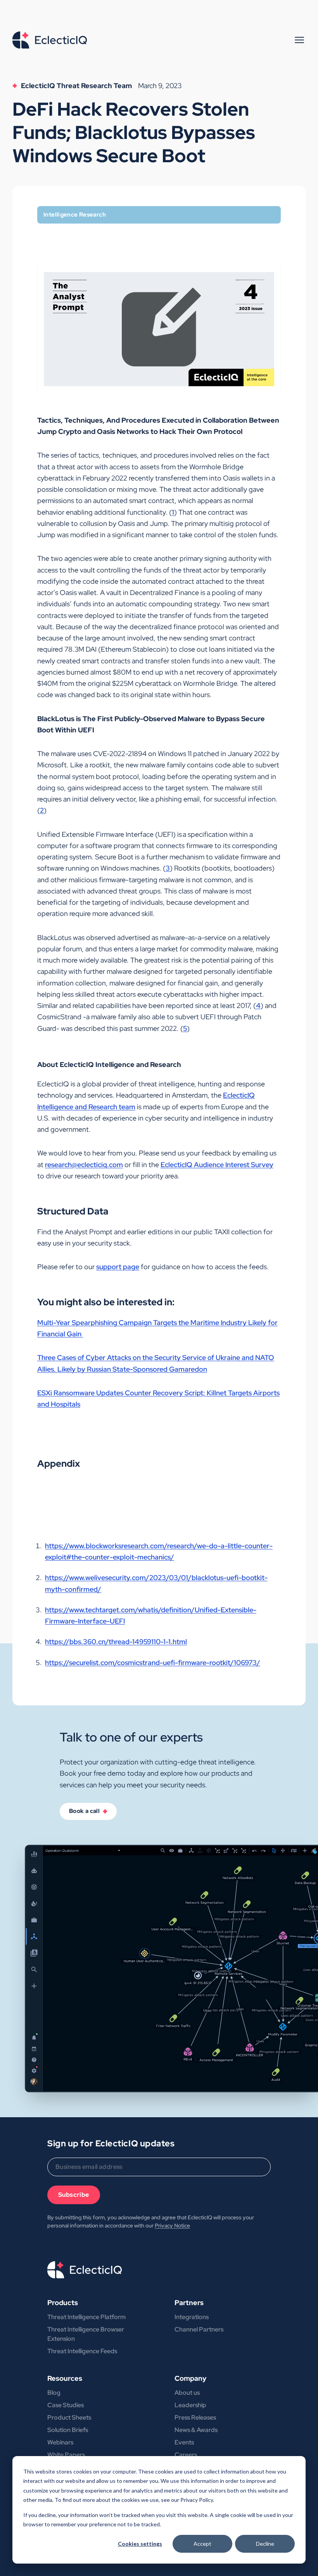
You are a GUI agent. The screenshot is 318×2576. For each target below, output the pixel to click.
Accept (202, 2544)
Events (184, 2442)
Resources (65, 2378)
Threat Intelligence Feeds (82, 2351)
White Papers (66, 2455)
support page (118, 1267)
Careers (186, 2455)
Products (63, 2303)
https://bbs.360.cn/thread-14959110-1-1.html (116, 1642)
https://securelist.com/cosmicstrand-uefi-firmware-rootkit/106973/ (153, 1663)
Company (190, 2378)
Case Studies (66, 2405)
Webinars (60, 2442)
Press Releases (195, 2417)
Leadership (190, 2405)
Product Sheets (69, 2417)
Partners (189, 2303)
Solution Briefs (68, 2430)
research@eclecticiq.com (84, 1165)
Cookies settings (140, 2544)
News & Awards (196, 2430)
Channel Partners (199, 2329)
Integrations (192, 2317)
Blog (54, 2393)
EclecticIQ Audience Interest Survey (217, 1165)
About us (187, 2393)
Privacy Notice (172, 2226)
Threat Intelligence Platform (86, 2317)
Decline (265, 2544)
